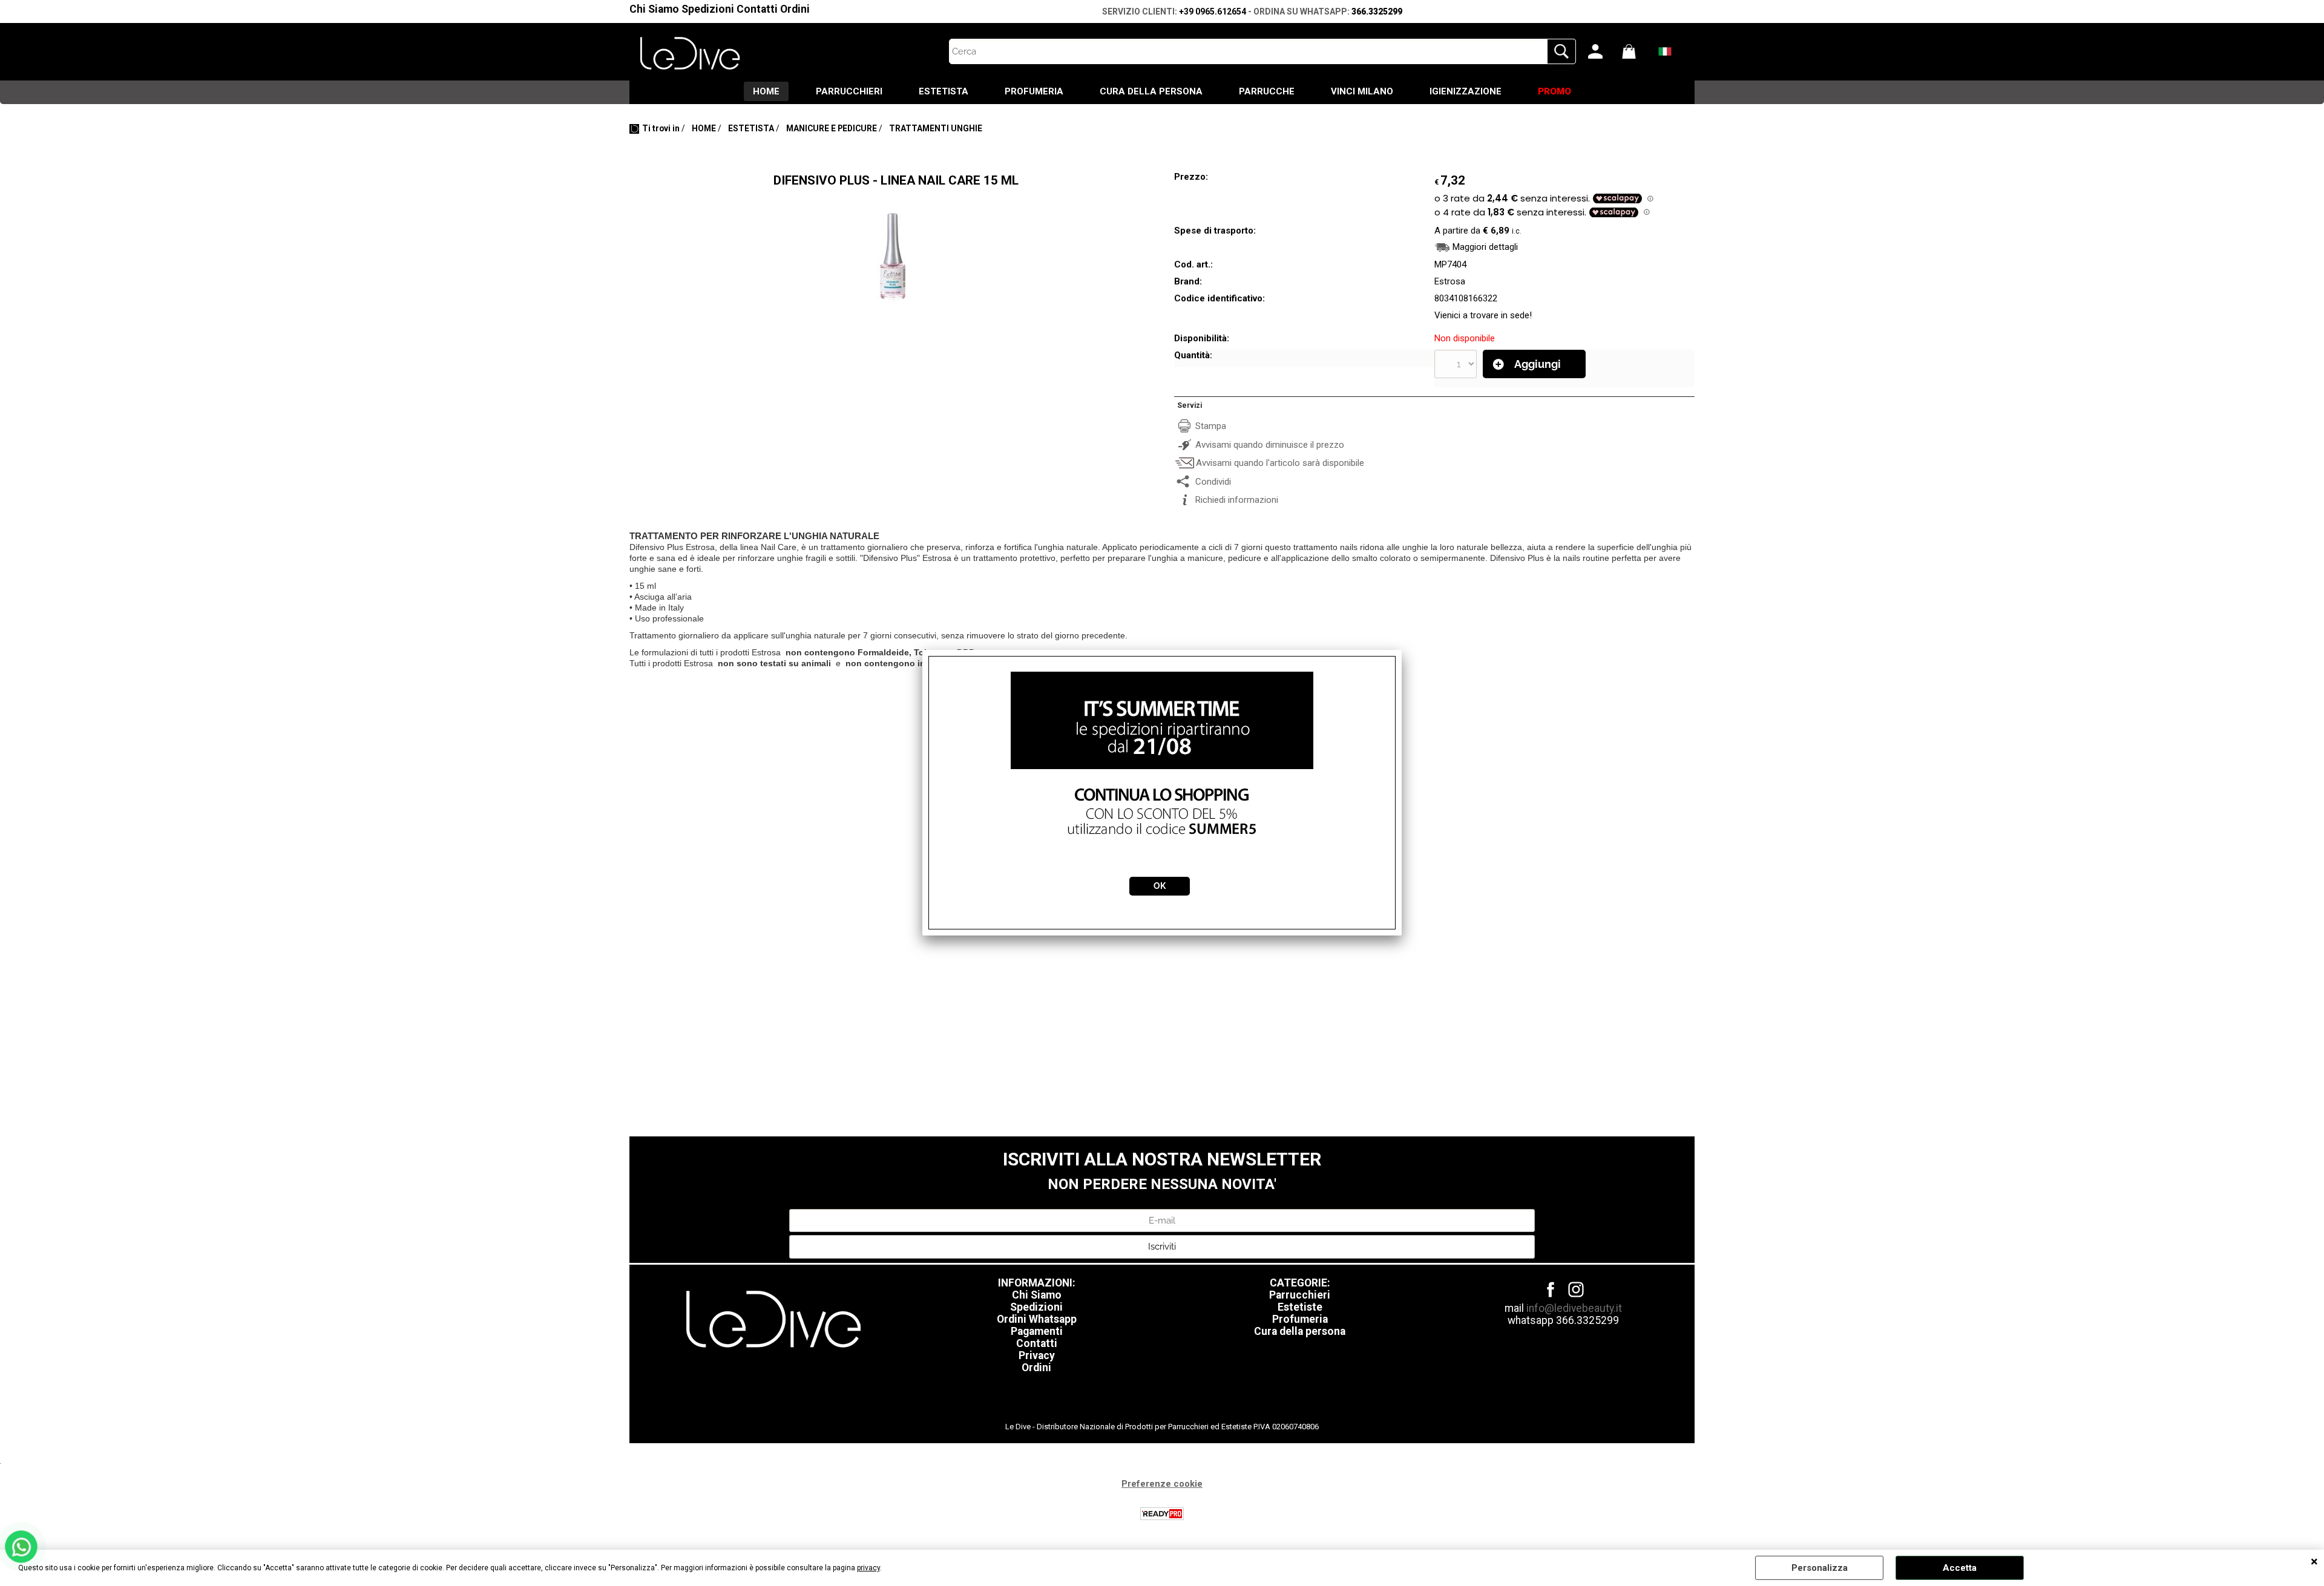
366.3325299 (1377, 11)
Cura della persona (1300, 1331)
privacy (868, 1568)
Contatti (757, 9)
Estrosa (1450, 281)
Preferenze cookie (1162, 1484)
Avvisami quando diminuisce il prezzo (1270, 445)
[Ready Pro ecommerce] (1162, 1514)
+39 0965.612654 (1213, 11)
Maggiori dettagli (1485, 247)
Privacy (1037, 1355)
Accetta (1960, 1568)
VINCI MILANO (1362, 91)
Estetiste (1300, 1307)
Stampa (1211, 426)
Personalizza (1820, 1568)
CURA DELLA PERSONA (1151, 91)
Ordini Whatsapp (1037, 1319)
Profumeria (1300, 1319)
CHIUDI (2314, 1562)
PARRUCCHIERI (849, 91)
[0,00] (1636, 51)
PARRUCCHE (1267, 91)
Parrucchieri (1300, 1295)
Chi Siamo (654, 9)
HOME (766, 91)
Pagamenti (1037, 1331)
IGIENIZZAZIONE (1466, 91)
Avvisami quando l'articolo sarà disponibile (1280, 463)
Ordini (795, 9)
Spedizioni (708, 9)
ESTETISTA (944, 91)
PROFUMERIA (1034, 91)
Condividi (1213, 482)
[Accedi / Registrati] (1602, 51)
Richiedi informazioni (1237, 500)
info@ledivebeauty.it (1574, 1308)
